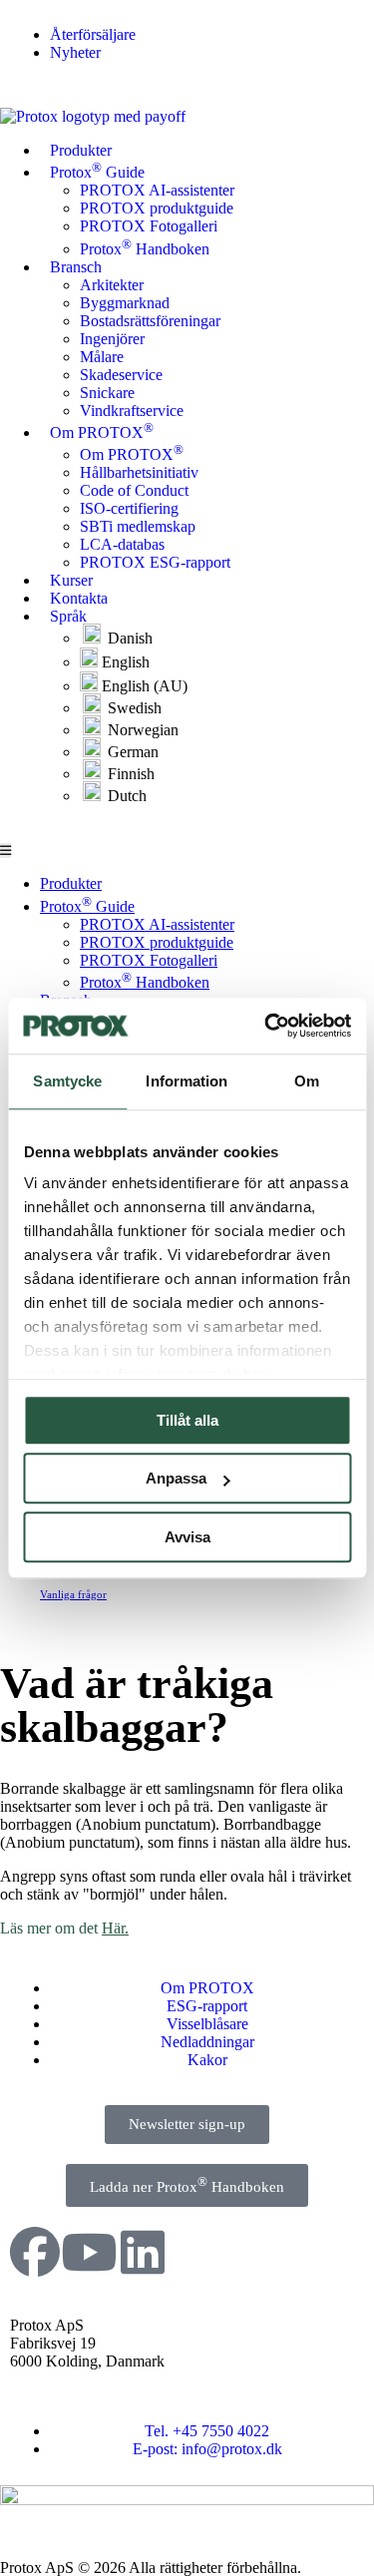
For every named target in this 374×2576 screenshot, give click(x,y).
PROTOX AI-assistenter (157, 190)
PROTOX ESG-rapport (155, 562)
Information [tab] (187, 1081)
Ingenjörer (112, 339)
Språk (68, 616)
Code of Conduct (134, 490)
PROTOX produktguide (157, 208)
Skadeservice (121, 375)
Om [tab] (307, 1081)
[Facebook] (35, 2252)
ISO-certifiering (129, 508)
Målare (102, 357)
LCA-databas (122, 544)
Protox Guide (97, 170)
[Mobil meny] (5, 851)
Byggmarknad (125, 303)
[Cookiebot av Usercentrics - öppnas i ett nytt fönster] (266, 1026)
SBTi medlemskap (138, 526)
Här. (115, 1928)
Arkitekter (112, 285)
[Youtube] (89, 2252)
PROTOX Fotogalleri (149, 226)
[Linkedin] (143, 2252)
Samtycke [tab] (67, 1081)
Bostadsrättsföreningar (150, 321)
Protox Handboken (145, 249)
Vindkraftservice (132, 411)
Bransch (76, 267)
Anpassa (176, 1478)
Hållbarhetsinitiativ (139, 472)
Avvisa (187, 1537)
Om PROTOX (102, 430)
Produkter (81, 150)
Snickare (107, 393)
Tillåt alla (187, 1420)
